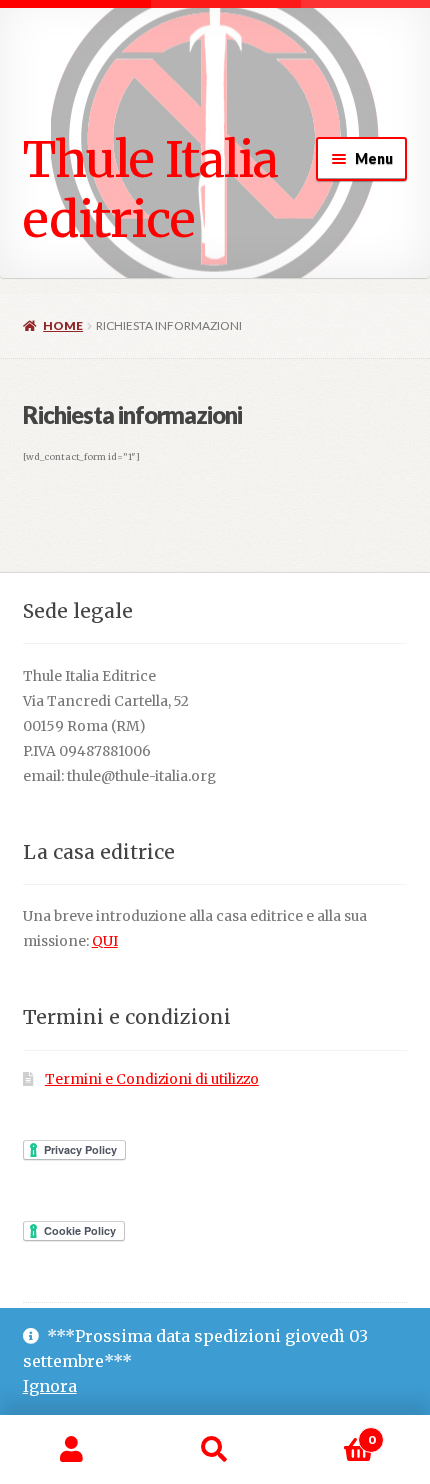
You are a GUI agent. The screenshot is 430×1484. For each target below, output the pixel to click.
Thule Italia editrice (150, 189)
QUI (105, 941)
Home (63, 325)
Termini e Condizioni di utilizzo (152, 1079)
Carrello (331, 1432)
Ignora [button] (50, 1386)
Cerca (214, 1450)
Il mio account (71, 1450)
